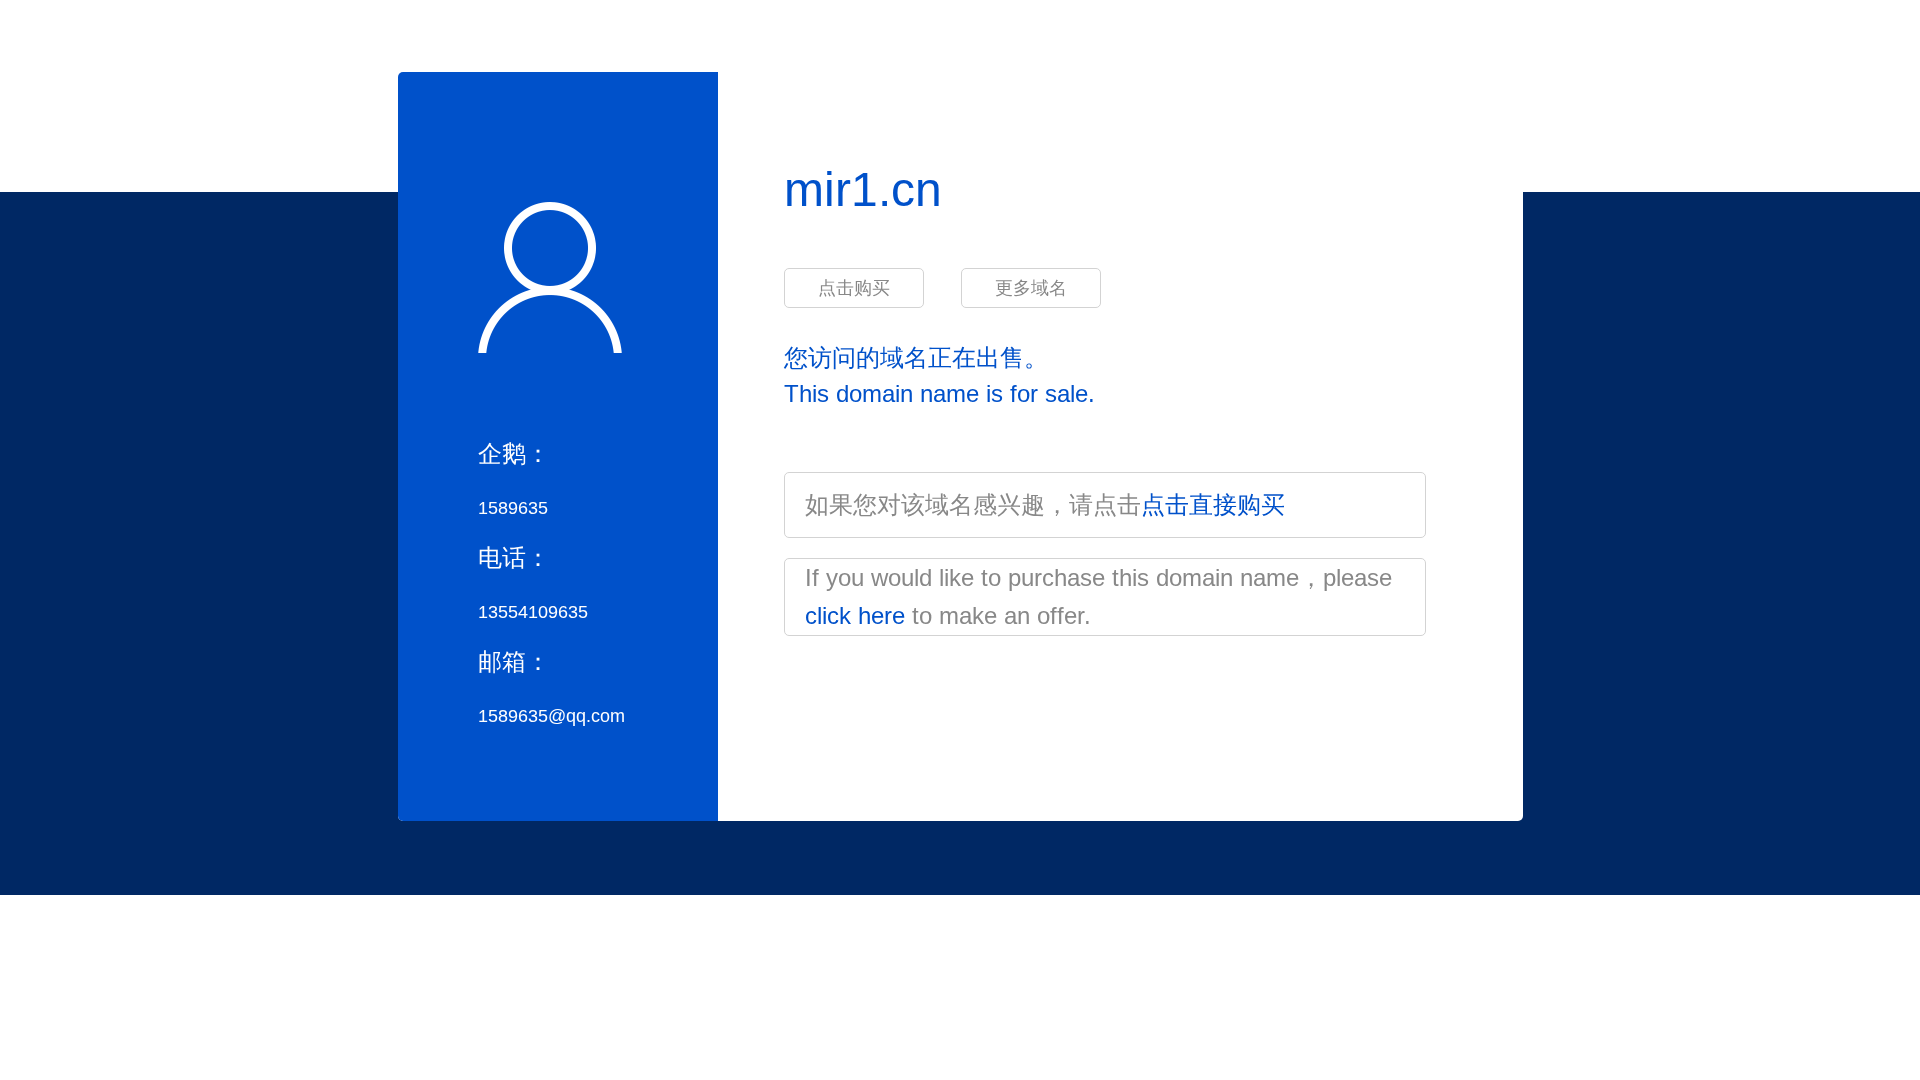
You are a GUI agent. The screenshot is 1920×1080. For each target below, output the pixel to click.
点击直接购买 (1213, 504)
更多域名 (1031, 288)
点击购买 (854, 288)
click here (855, 615)
